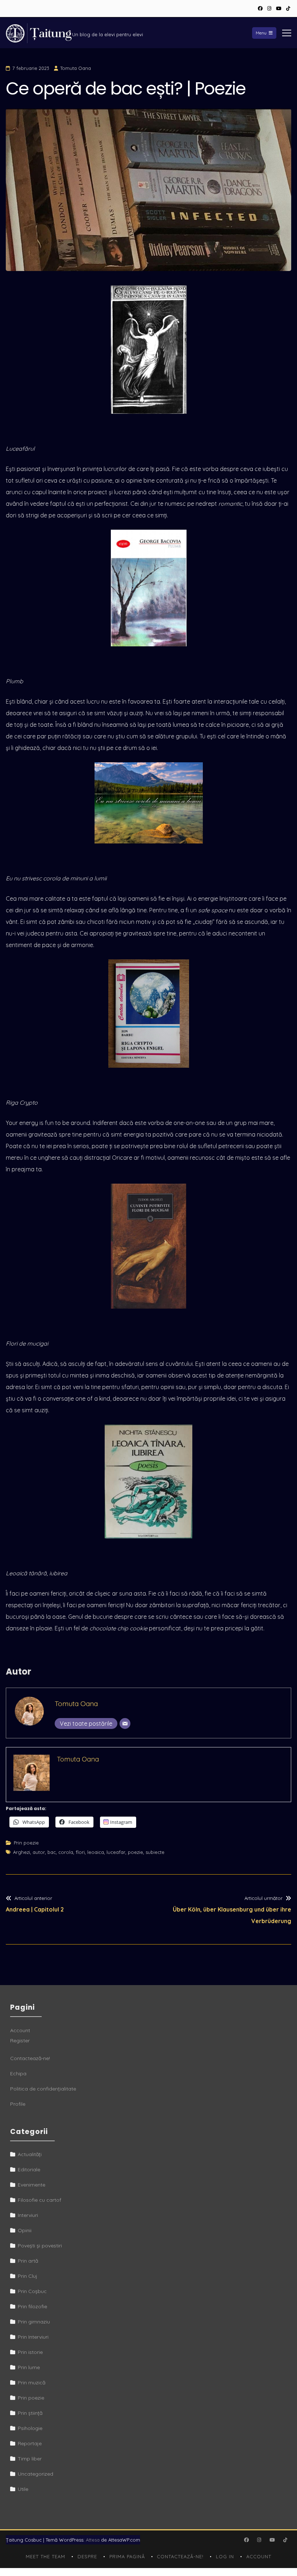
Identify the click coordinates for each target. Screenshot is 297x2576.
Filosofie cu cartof (39, 2200)
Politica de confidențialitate (43, 2089)
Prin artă (28, 2261)
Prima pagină (127, 2556)
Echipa (18, 2073)
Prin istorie (30, 2352)
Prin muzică (32, 2383)
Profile (18, 2104)
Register (20, 2041)
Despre (87, 2556)
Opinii (25, 2230)
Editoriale (29, 2169)
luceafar (116, 1852)
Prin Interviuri (33, 2337)
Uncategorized (35, 2474)
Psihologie (30, 2428)
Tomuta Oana (76, 68)
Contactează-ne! (30, 2058)
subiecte (155, 1852)
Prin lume (29, 2367)
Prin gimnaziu (34, 2322)
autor (39, 1852)
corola (66, 1852)
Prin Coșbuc (32, 2291)
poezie (135, 1852)
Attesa (93, 2540)
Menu (261, 33)
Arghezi (22, 1852)
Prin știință (30, 2413)
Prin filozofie (32, 2306)
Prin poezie (26, 1843)
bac (52, 1852)
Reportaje (30, 2443)
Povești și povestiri (40, 2246)
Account (20, 2030)
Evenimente (32, 2185)
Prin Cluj (28, 2276)
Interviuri (28, 2215)
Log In (225, 2556)
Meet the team (45, 2556)
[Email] (125, 1723)
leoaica (96, 1852)
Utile (23, 2489)
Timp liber (30, 2459)
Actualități (30, 2154)
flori (80, 1852)
